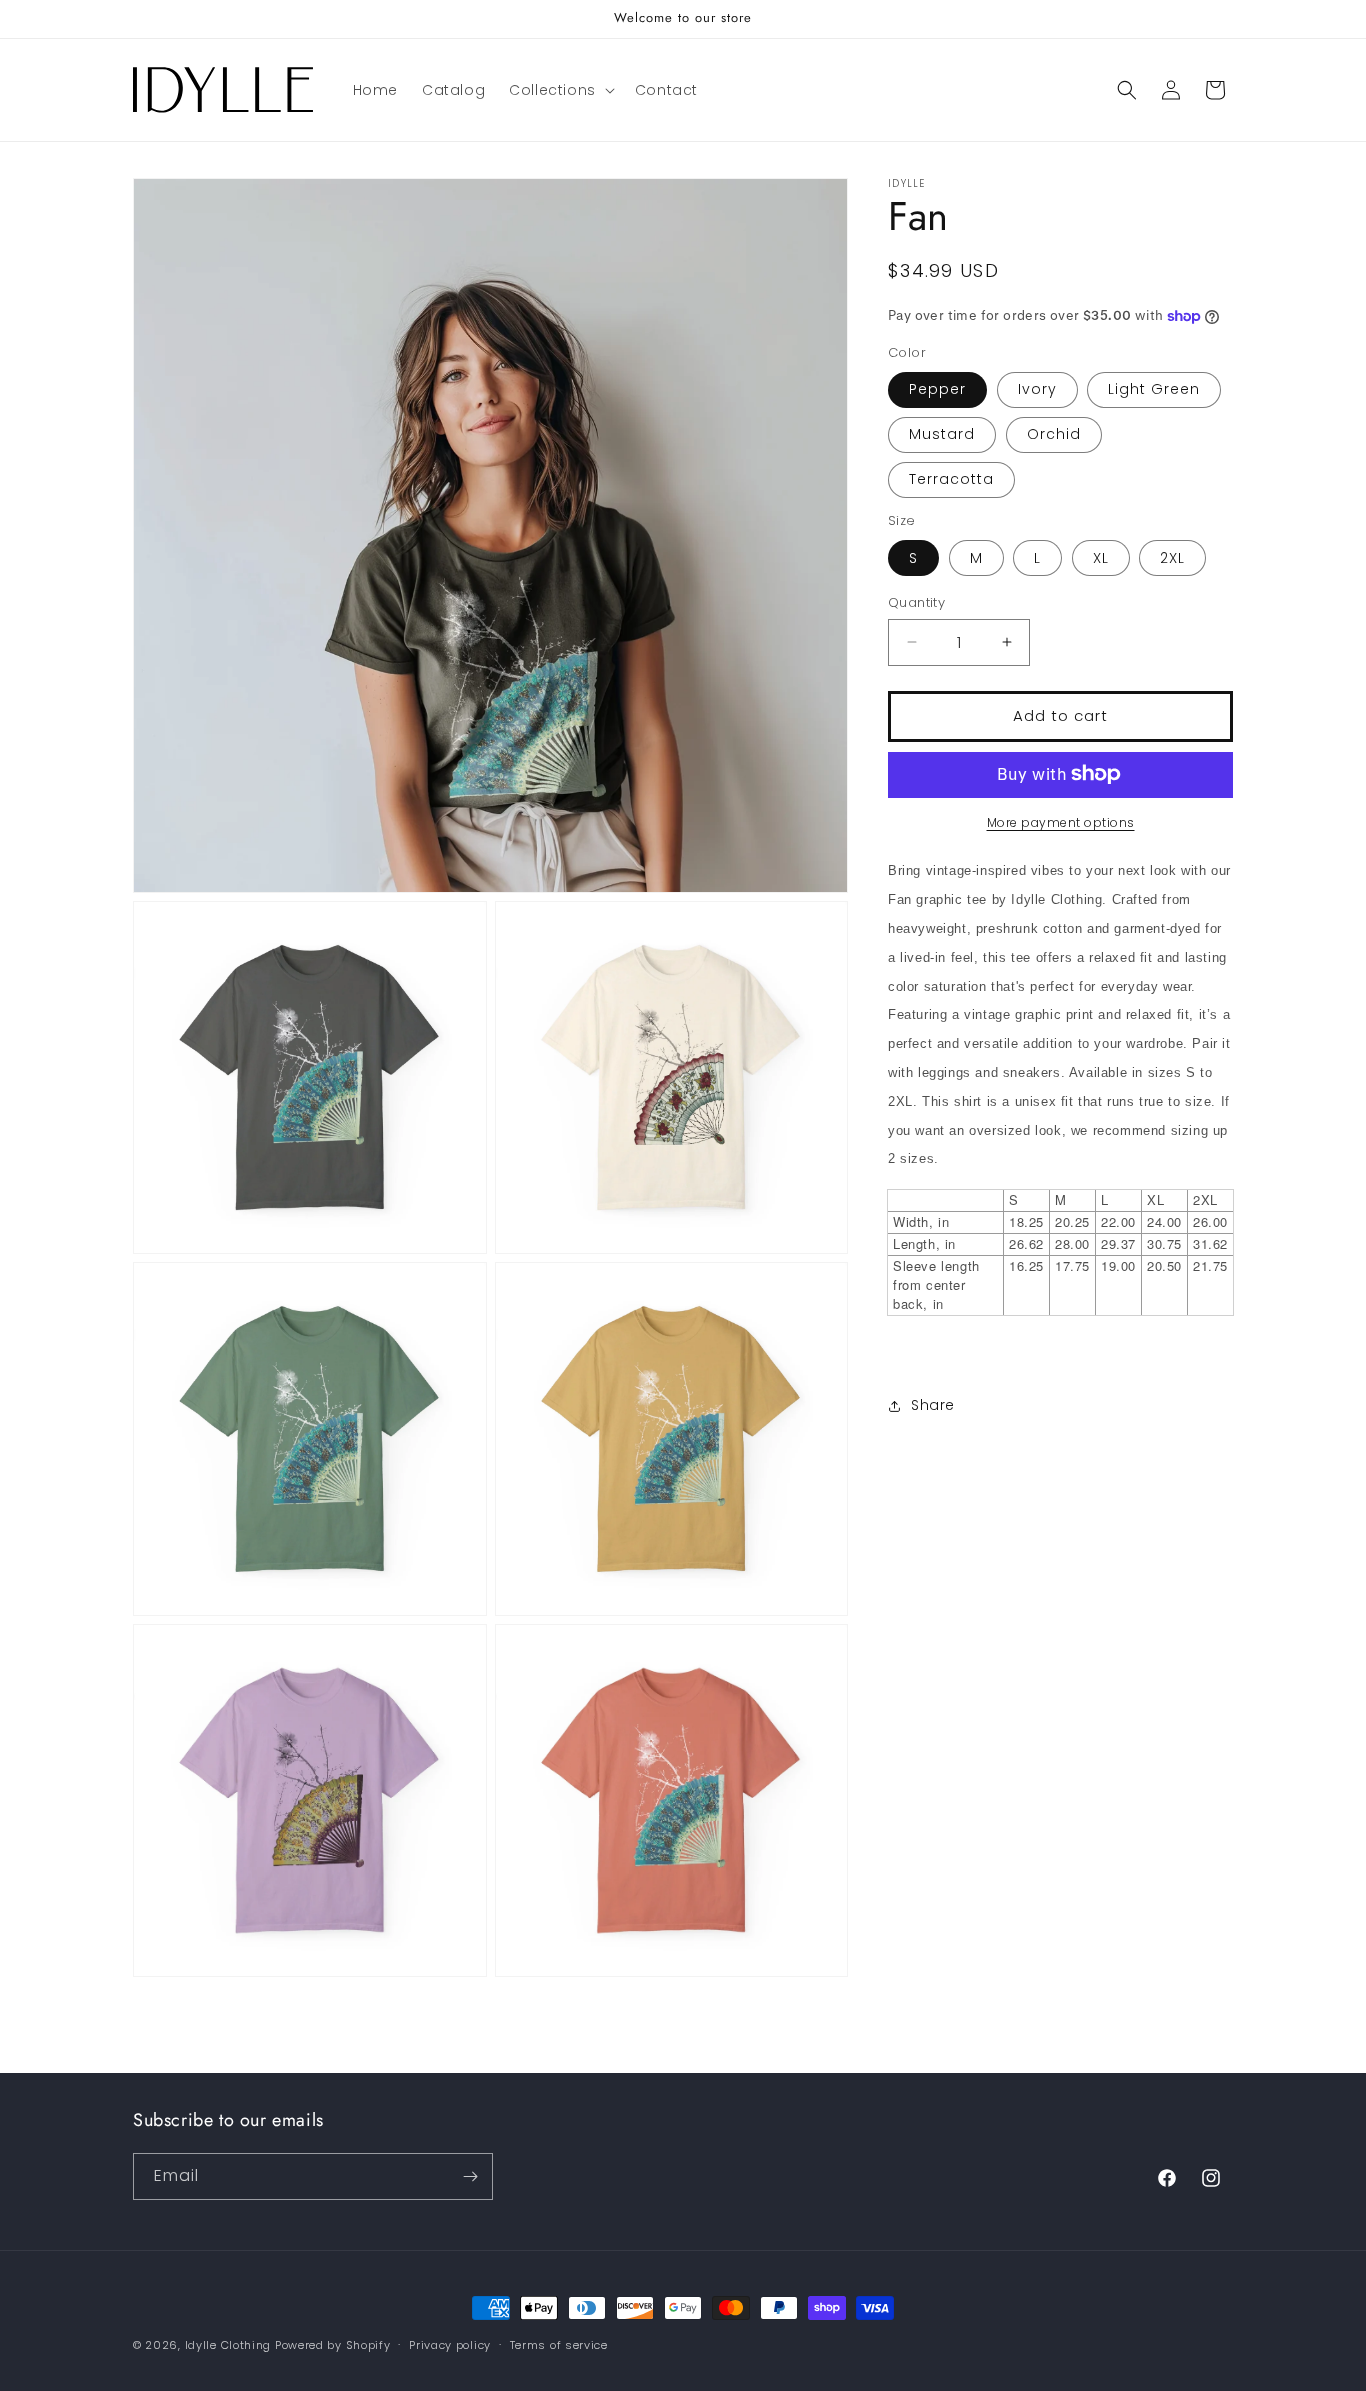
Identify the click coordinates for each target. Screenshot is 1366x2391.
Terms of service (559, 2345)
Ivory (1037, 389)
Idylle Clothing (228, 2345)
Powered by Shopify (333, 2345)
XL (1101, 558)
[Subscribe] (470, 2176)
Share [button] (933, 1405)
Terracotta (951, 479)
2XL (1172, 558)
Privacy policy (450, 2345)
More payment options (1061, 821)
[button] (560, 90)
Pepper (937, 389)
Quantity (916, 602)
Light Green (1154, 389)
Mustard (942, 434)
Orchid (1054, 434)
